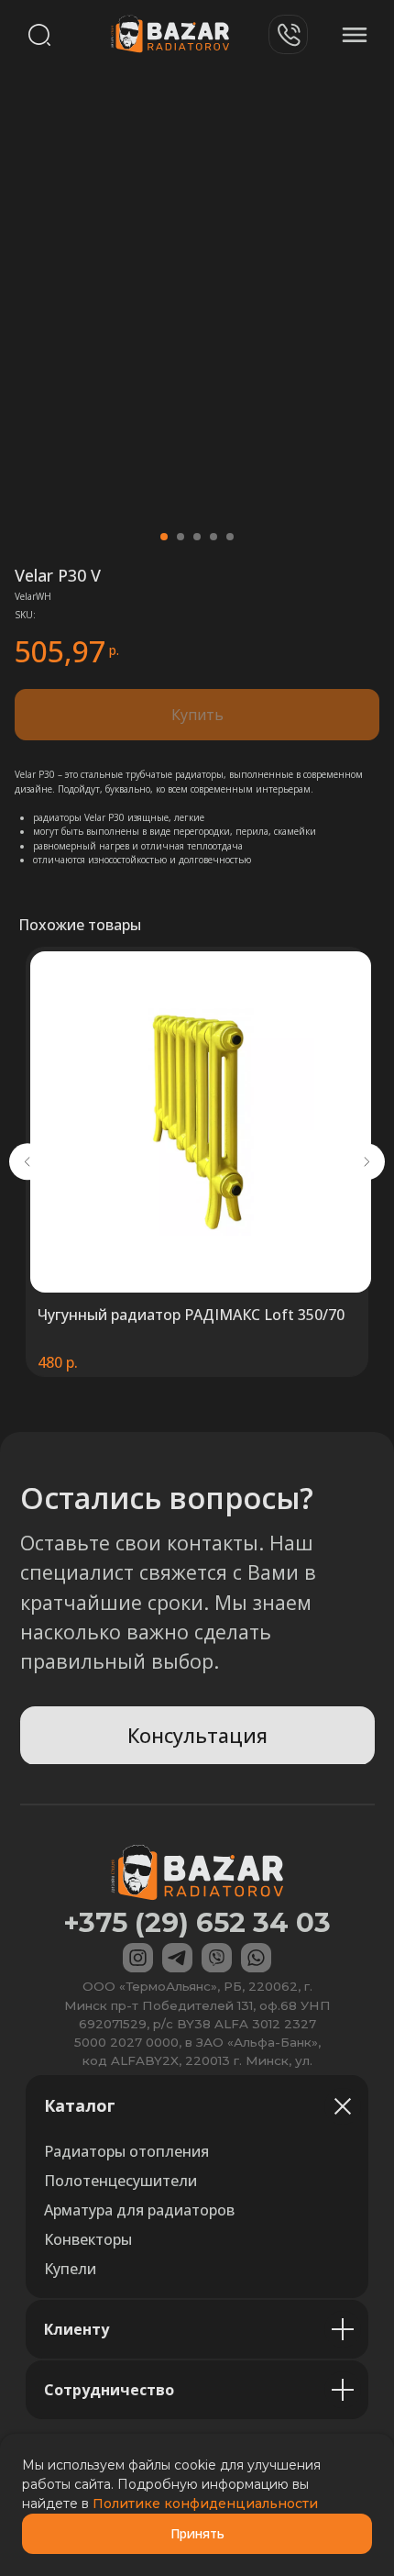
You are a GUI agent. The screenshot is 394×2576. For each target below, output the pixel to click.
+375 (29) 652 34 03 (197, 1922)
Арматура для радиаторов (139, 2210)
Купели (70, 2269)
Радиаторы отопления (126, 2151)
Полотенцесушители (120, 2181)
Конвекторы (88, 2239)
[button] (197, 1736)
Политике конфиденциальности (205, 2504)
